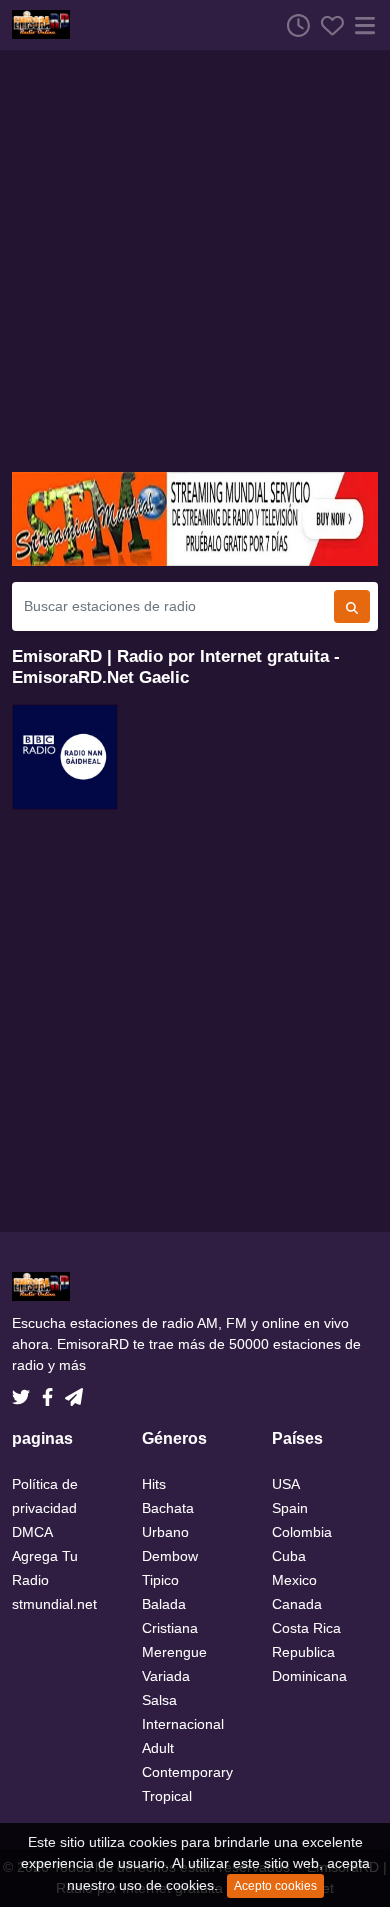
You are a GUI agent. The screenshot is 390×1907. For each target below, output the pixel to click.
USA (286, 1484)
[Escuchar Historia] (293, 25)
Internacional (183, 1724)
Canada (297, 1604)
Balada (164, 1604)
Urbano (165, 1532)
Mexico (294, 1580)
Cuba (289, 1556)
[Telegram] (74, 1392)
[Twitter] (25, 1392)
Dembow (170, 1556)
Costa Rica (306, 1628)
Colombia (302, 1532)
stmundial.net (54, 1604)
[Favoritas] (327, 25)
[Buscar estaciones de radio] (352, 606)
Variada (166, 1676)
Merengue (174, 1652)
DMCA (32, 1532)
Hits (154, 1484)
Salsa (159, 1700)
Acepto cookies (275, 1886)
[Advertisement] (195, 261)
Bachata (168, 1508)
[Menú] (361, 25)
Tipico (160, 1580)
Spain (290, 1508)
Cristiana (170, 1628)
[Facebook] (51, 1392)
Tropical (167, 1796)
